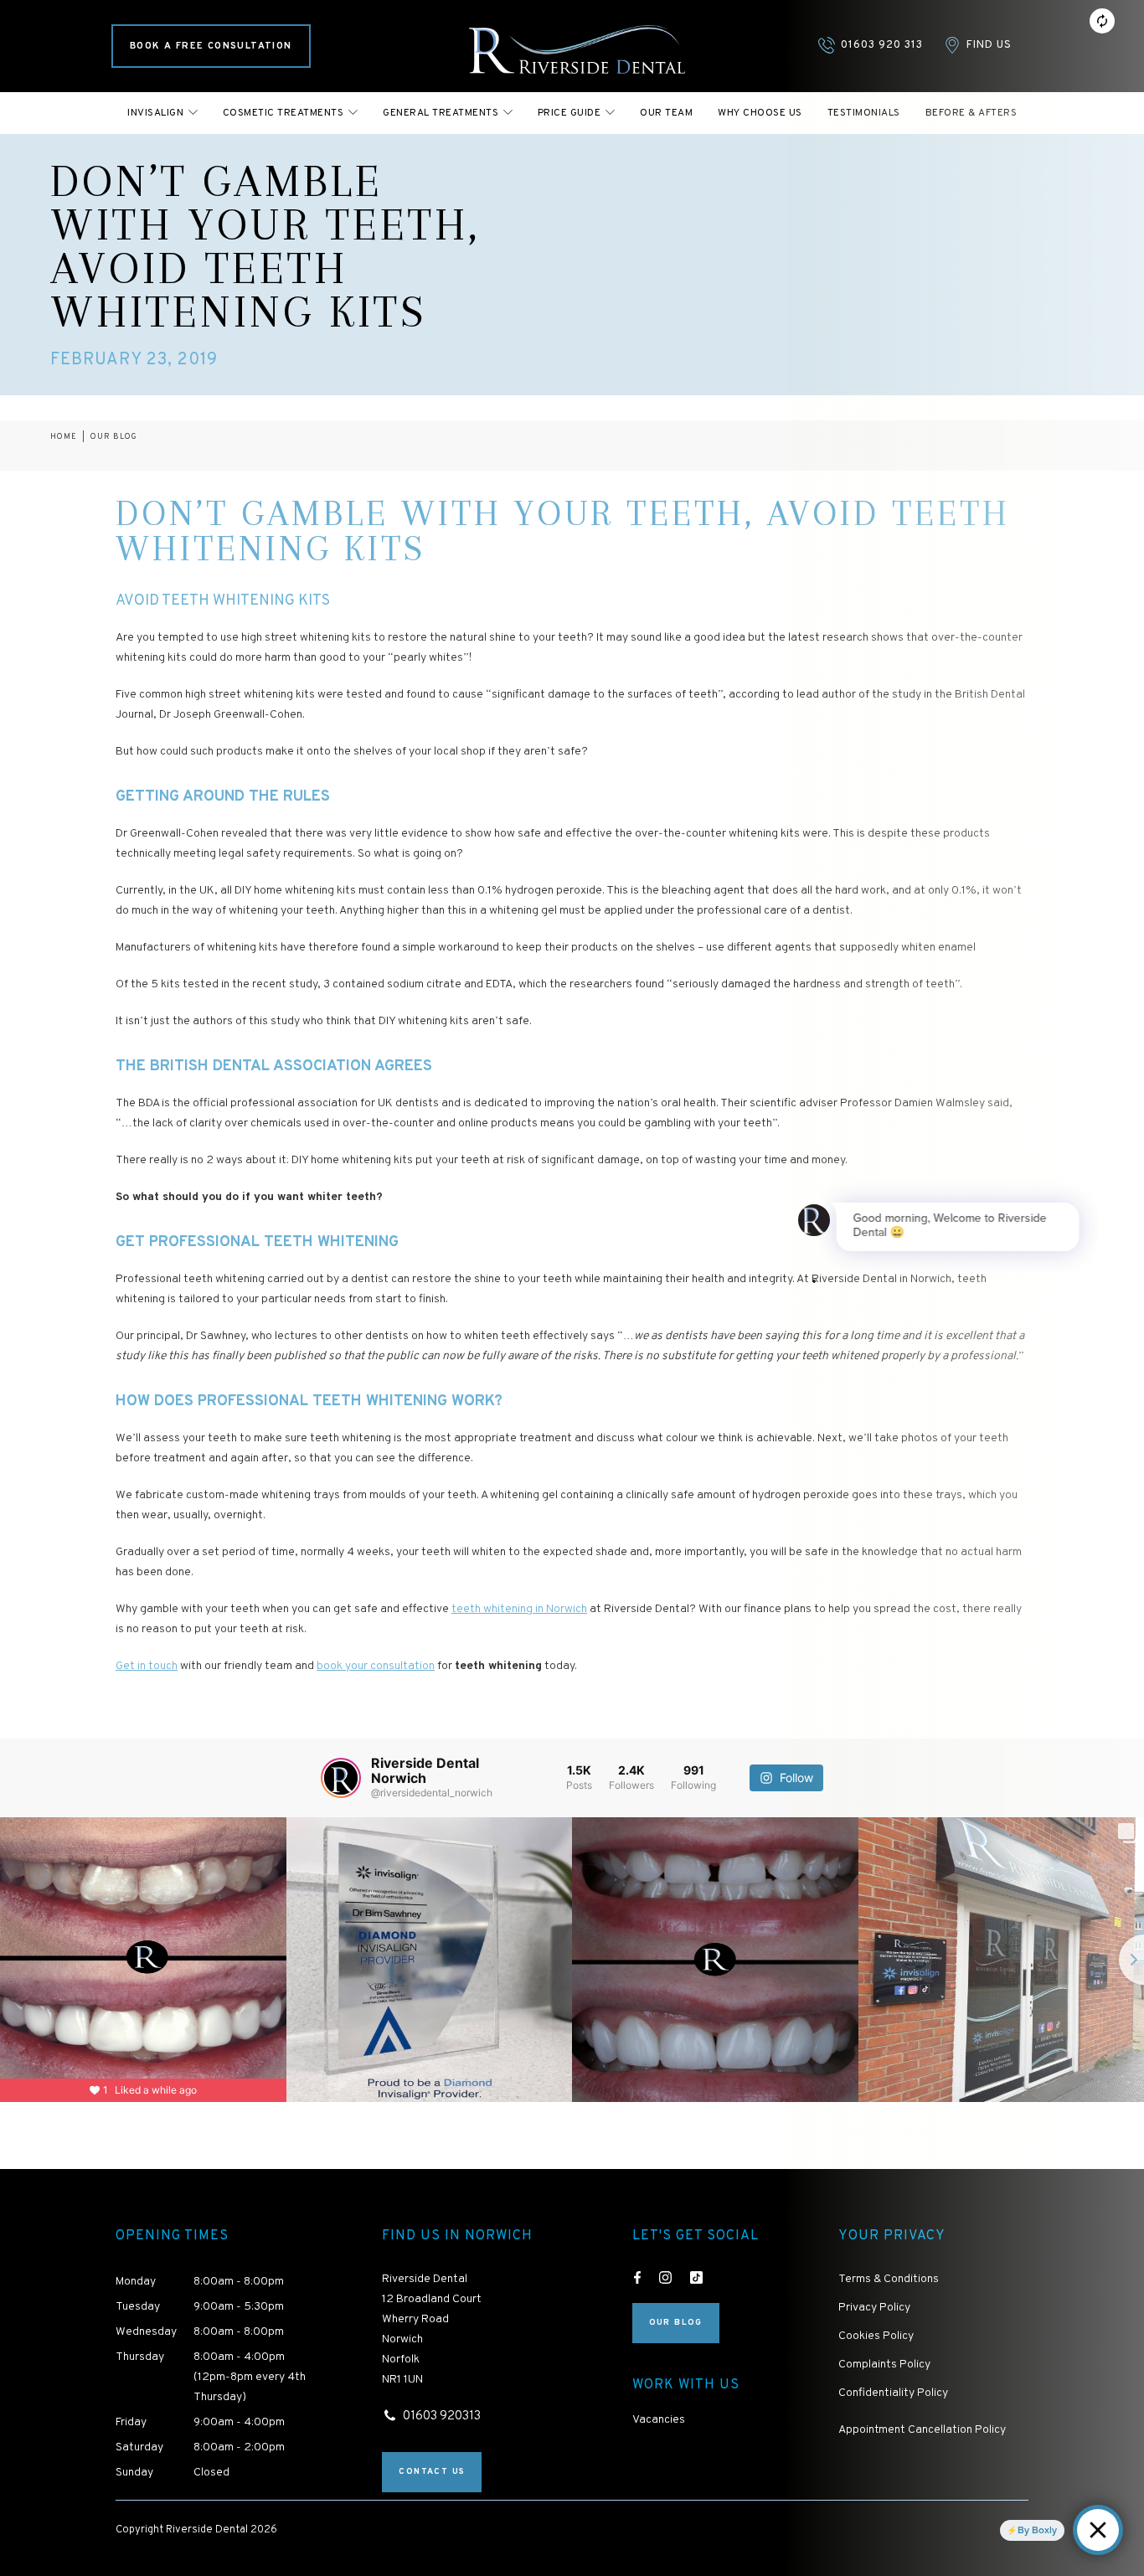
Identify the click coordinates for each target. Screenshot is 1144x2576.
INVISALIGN (155, 113)
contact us (432, 2472)
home (64, 437)
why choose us (760, 113)
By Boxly (1037, 2530)
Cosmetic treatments (283, 113)
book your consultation (376, 1666)
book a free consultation (211, 46)
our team (666, 113)
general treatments (441, 113)
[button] (162, 113)
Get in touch (147, 1666)
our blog (114, 437)
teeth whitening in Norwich (519, 1609)
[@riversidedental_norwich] (341, 1778)
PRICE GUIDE (569, 113)
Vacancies (659, 2420)
